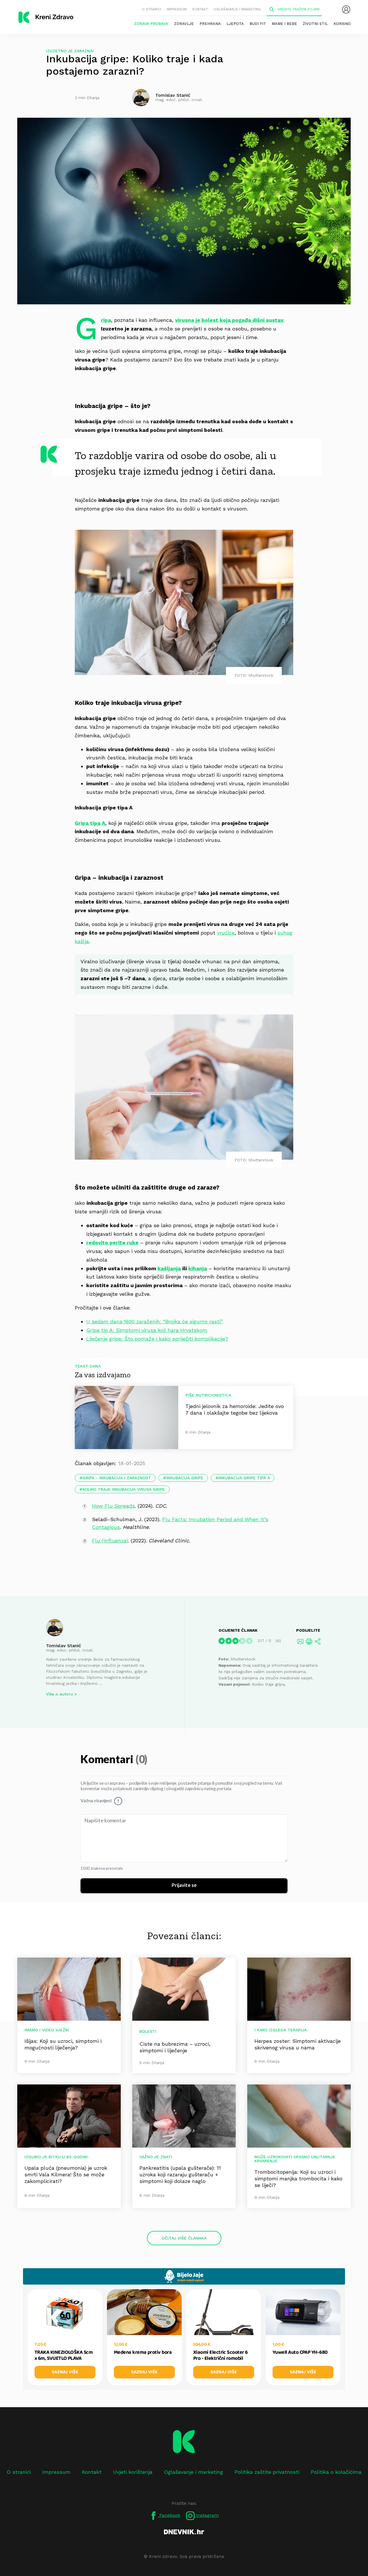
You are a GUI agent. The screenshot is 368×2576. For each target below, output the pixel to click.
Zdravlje (184, 24)
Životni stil (315, 24)
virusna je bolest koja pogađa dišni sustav (229, 320)
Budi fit (258, 24)
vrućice (226, 933)
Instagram (207, 2515)
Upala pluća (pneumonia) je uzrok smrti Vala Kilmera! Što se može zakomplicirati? (66, 2174)
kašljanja (169, 1268)
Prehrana (210, 24)
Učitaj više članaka (184, 2238)
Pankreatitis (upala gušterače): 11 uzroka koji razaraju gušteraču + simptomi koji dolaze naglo (180, 2174)
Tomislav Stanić (64, 1646)
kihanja (198, 1268)
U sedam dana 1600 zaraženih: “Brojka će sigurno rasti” (155, 1321)
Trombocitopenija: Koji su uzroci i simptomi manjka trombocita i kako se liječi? (298, 2178)
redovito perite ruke (112, 1242)
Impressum (177, 9)
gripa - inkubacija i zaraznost (117, 1478)
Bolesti (148, 2031)
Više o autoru (60, 1694)
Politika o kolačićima (336, 2472)
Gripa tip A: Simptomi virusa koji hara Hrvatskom (147, 1330)
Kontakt (200, 9)
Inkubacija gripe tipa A (244, 1478)
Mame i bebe (284, 24)
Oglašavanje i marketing (237, 9)
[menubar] (346, 9)
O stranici (152, 9)
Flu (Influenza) (110, 1541)
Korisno (342, 24)
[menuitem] (346, 9)
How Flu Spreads (113, 1506)
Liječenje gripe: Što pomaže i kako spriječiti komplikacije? (157, 1339)
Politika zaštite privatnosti (267, 2472)
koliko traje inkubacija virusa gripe (124, 1489)
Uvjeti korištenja (133, 2472)
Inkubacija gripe (185, 1478)
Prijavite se (184, 1885)
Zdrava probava (151, 24)
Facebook (169, 2515)
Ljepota (235, 24)
